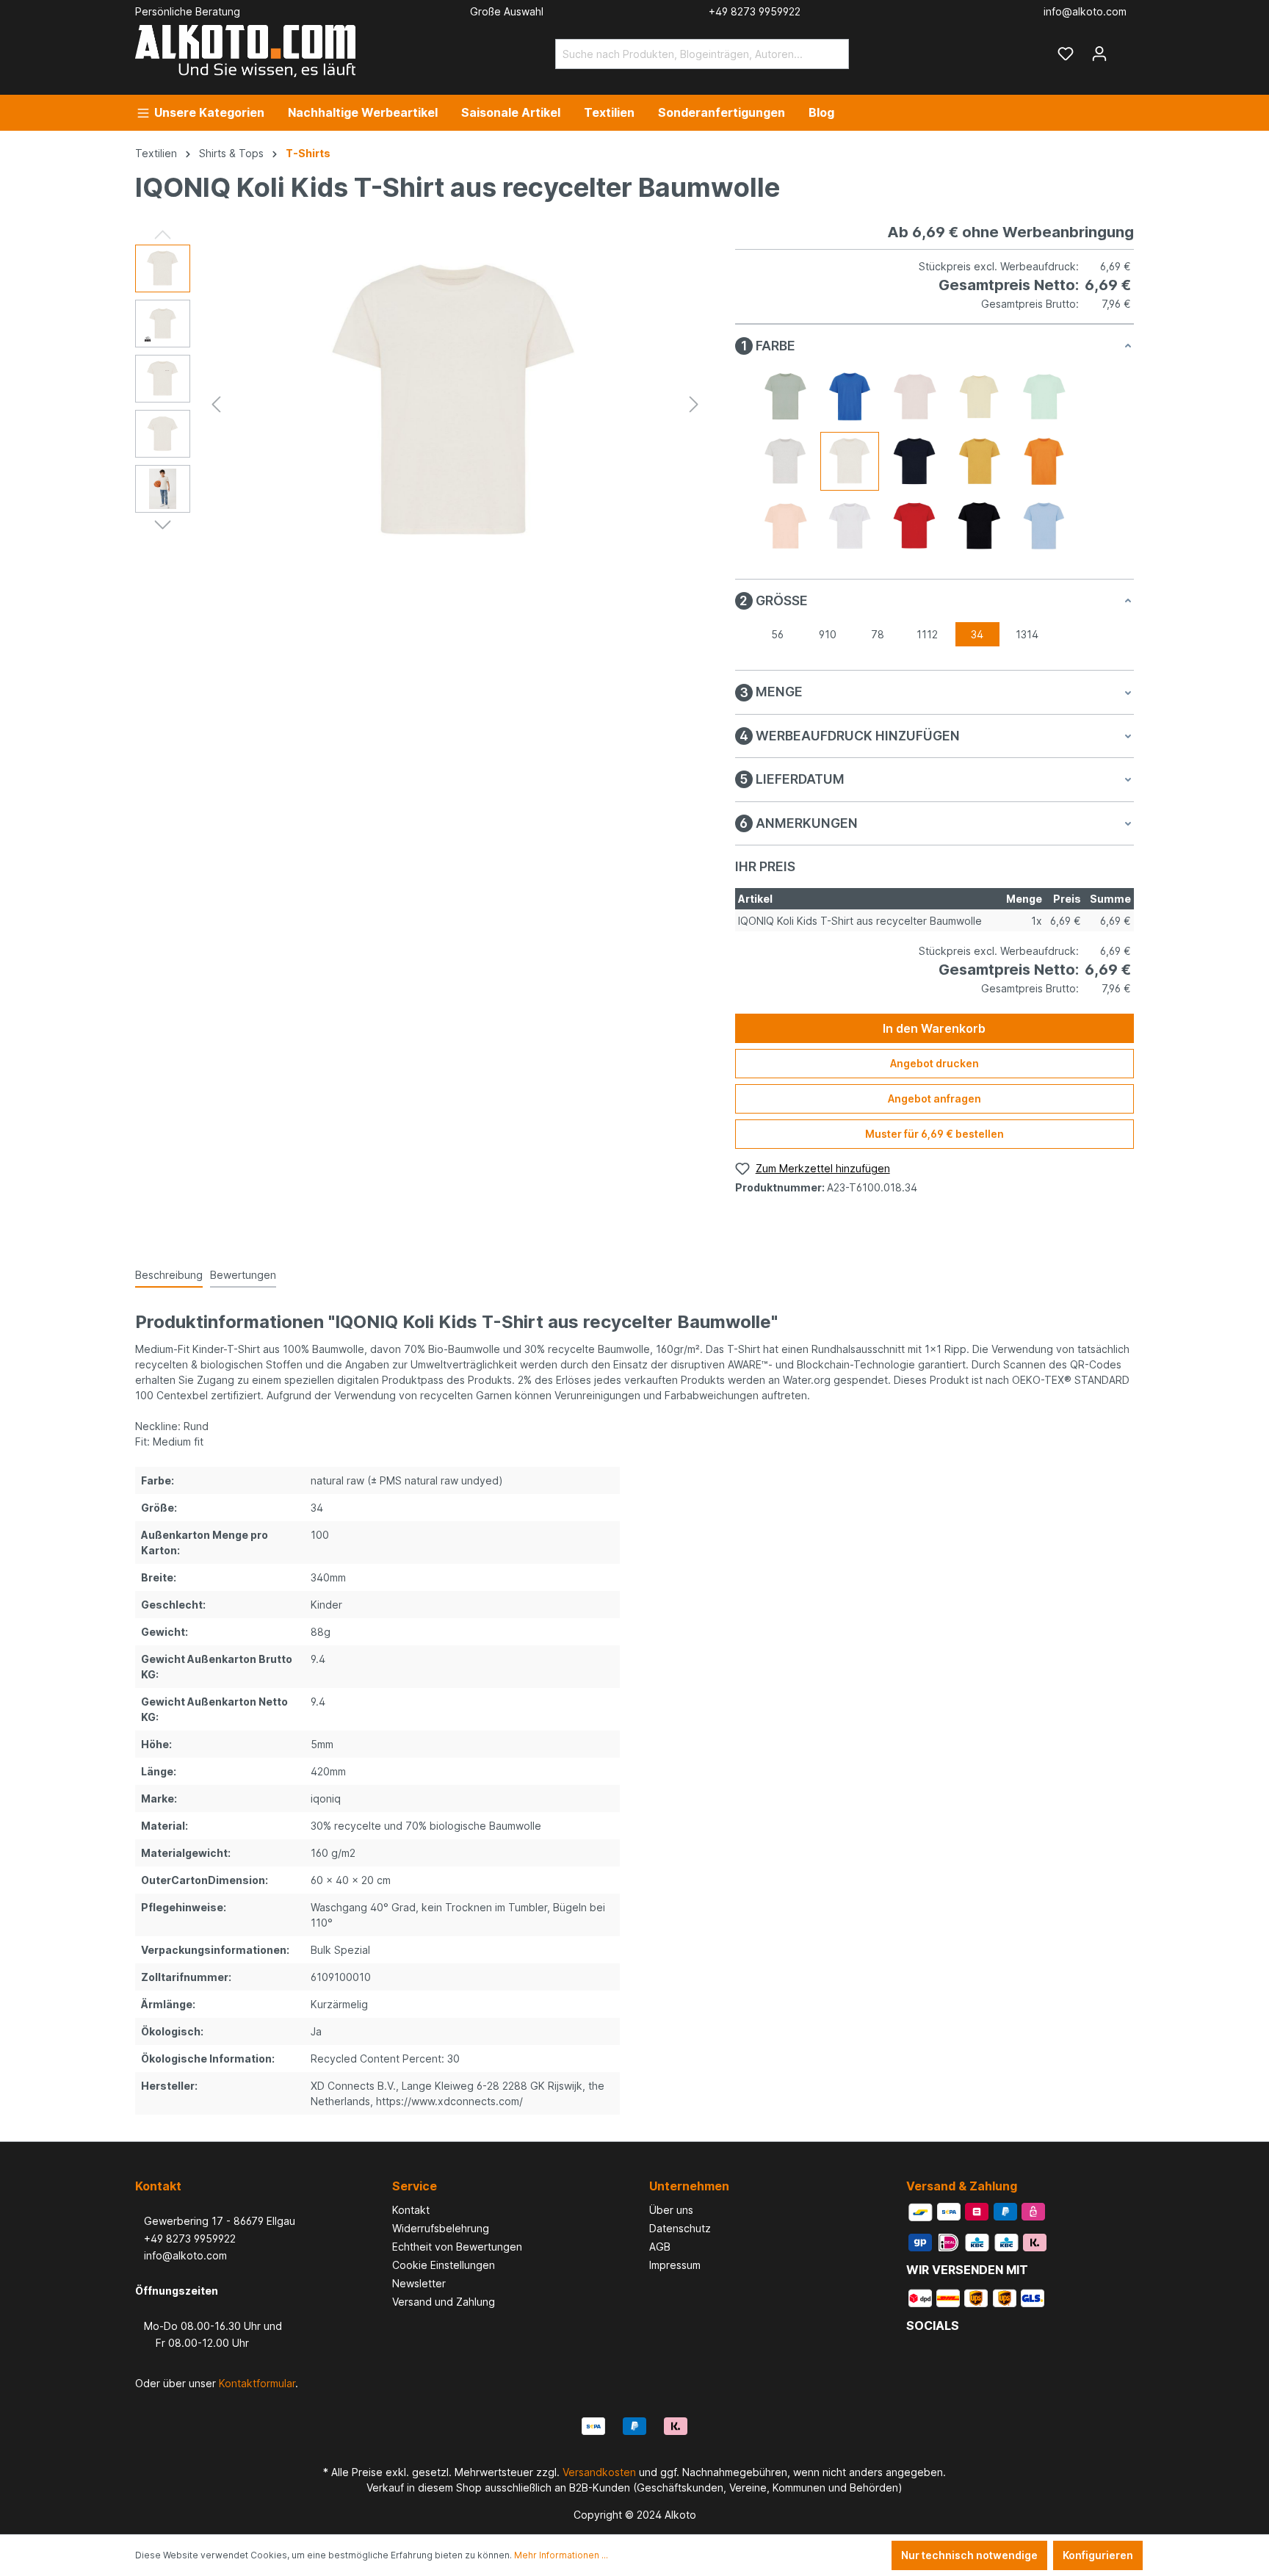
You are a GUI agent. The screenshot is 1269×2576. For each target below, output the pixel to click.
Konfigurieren (1098, 2555)
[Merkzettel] (1066, 54)
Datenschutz (680, 2228)
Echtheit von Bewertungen (457, 2247)
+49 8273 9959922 (185, 2238)
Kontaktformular (257, 2383)
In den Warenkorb (934, 1028)
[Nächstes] (694, 404)
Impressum (675, 2265)
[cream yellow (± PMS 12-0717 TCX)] (979, 397)
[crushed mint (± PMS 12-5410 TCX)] (1044, 397)
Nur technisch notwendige (969, 2555)
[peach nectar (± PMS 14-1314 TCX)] (785, 526)
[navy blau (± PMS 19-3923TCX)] (914, 461)
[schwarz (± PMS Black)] (979, 526)
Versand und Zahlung (444, 2302)
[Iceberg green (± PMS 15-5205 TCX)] (785, 397)
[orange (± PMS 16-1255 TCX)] (1044, 461)
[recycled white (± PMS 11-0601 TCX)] (850, 526)
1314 (1027, 634)
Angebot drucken (934, 1063)
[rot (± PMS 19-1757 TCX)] (914, 526)
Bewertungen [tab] (243, 1275)
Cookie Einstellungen (444, 2265)
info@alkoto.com (181, 2255)
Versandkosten (599, 2472)
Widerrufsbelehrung (441, 2228)
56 (777, 634)
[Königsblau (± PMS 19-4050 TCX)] (850, 397)
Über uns (671, 2210)
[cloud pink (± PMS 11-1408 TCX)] (914, 397)
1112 (927, 634)
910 (828, 634)
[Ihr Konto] (1099, 54)
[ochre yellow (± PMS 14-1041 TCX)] (979, 461)
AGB (660, 2247)
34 (977, 634)
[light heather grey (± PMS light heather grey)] (785, 461)
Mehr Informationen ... (561, 2555)
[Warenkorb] (1125, 48)
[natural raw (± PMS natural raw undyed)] (850, 461)
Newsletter (419, 2283)
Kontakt (411, 2210)
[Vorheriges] (216, 404)
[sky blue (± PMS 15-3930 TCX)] (1044, 526)
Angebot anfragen (934, 1098)
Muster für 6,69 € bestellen (934, 1134)
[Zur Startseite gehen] (245, 51)
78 (878, 634)
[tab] (169, 1276)
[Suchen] (832, 54)
